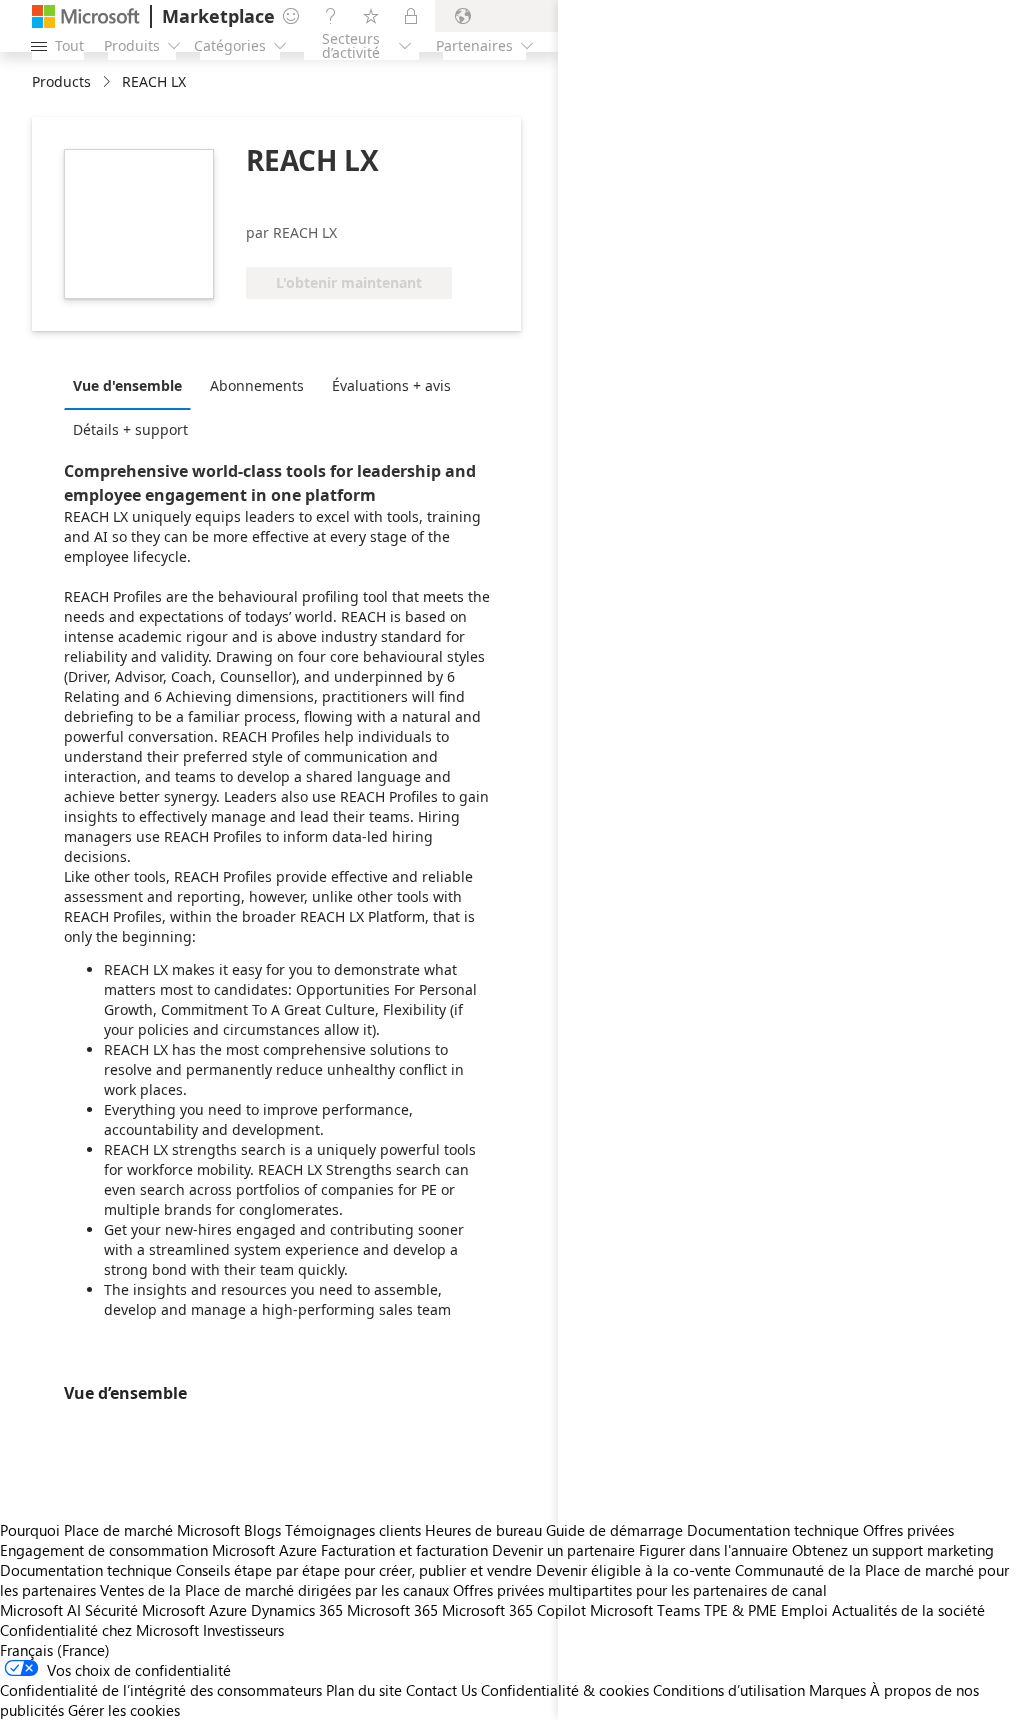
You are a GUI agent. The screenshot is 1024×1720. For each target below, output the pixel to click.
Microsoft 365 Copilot (514, 1610)
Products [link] (61, 81)
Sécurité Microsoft (145, 1610)
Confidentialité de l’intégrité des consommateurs (161, 1690)
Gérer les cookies (124, 1710)
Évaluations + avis (391, 385)
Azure (228, 1610)
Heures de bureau (483, 1530)
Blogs (262, 1530)
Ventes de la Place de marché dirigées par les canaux (274, 1590)
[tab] (132, 385)
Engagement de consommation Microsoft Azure (160, 1550)
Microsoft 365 (392, 1610)
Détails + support (130, 429)
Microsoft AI (40, 1610)
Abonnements (257, 385)
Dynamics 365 (297, 1610)
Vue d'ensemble (127, 385)
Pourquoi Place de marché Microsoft (120, 1530)
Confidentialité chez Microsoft (99, 1630)
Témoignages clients (353, 1530)
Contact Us (441, 1690)
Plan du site (364, 1690)
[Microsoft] (86, 16)
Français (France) (55, 1650)
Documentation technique (86, 1570)
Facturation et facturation (404, 1550)
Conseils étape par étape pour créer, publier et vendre (354, 1570)
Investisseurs (243, 1630)
